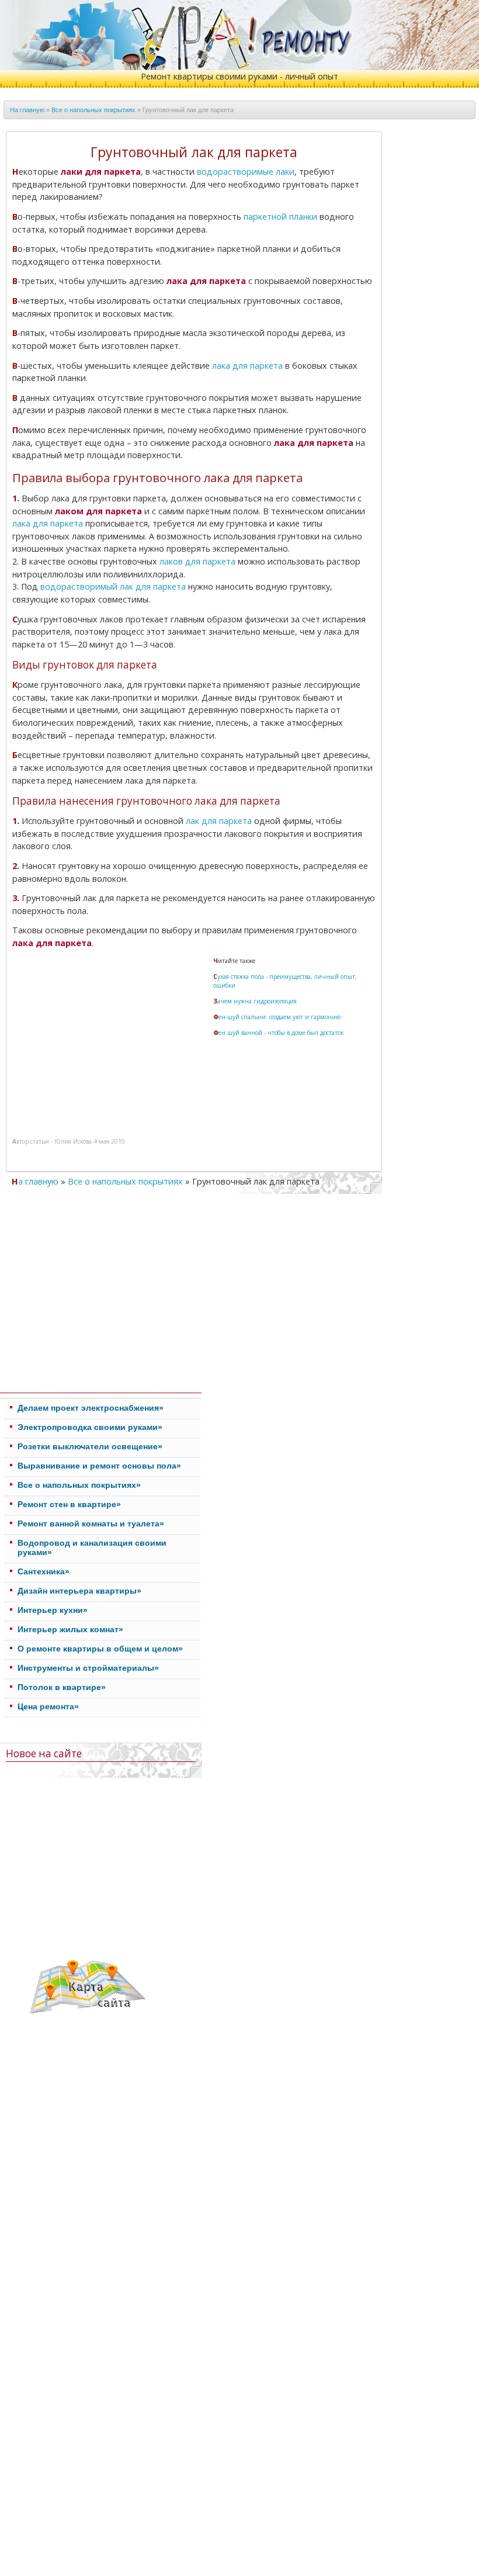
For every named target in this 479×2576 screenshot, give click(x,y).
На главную (27, 110)
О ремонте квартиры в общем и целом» (100, 1649)
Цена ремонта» (48, 1706)
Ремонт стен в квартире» (69, 1504)
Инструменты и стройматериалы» (88, 1668)
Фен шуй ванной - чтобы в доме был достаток (278, 1033)
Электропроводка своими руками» (90, 1427)
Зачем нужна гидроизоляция (255, 1001)
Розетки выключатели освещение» (90, 1446)
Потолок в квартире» (62, 1687)
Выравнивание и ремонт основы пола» (99, 1466)
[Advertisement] (113, 1039)
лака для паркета (247, 366)
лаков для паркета (197, 561)
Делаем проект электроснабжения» (91, 1408)
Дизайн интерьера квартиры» (79, 1591)
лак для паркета (219, 821)
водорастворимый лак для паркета (113, 586)
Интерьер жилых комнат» (70, 1629)
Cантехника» (44, 1571)
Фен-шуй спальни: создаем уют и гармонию (277, 1017)
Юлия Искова (73, 1141)
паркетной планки (280, 217)
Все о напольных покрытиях (93, 110)
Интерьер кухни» (53, 1610)
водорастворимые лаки (246, 172)
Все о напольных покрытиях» (79, 1485)
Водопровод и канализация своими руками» (92, 1547)
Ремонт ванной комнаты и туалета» (91, 1524)
